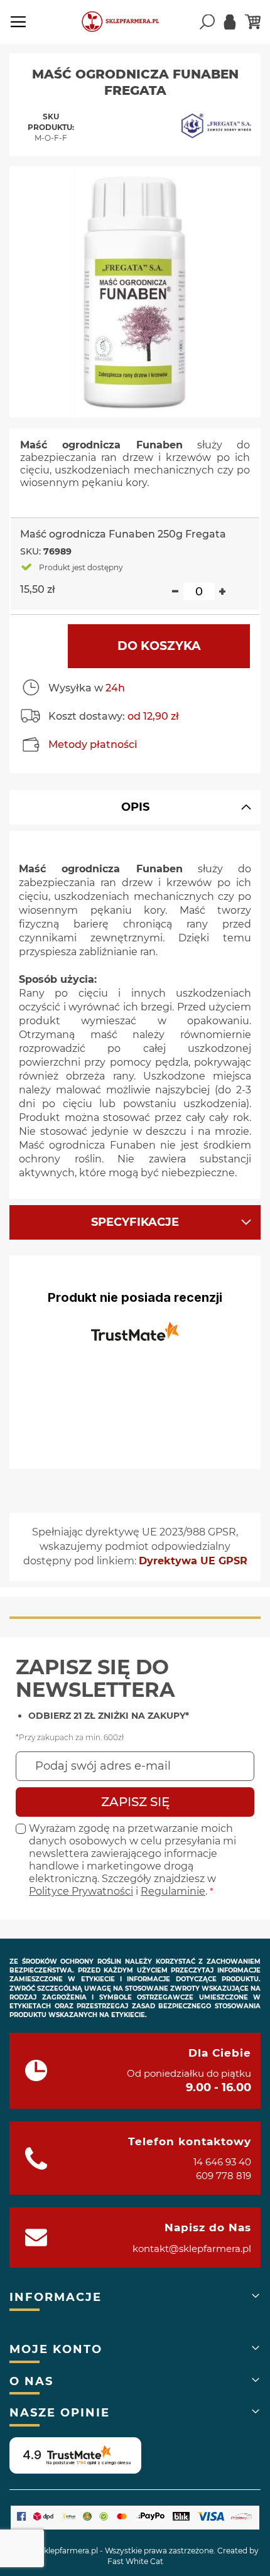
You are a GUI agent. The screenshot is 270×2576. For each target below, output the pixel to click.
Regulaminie (173, 1891)
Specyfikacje (135, 1222)
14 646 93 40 (222, 2162)
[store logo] (126, 22)
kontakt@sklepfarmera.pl (192, 2249)
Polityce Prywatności (81, 1891)
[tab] (135, 807)
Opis (135, 807)
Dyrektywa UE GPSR (193, 1561)
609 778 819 (224, 2176)
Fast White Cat (135, 2561)
